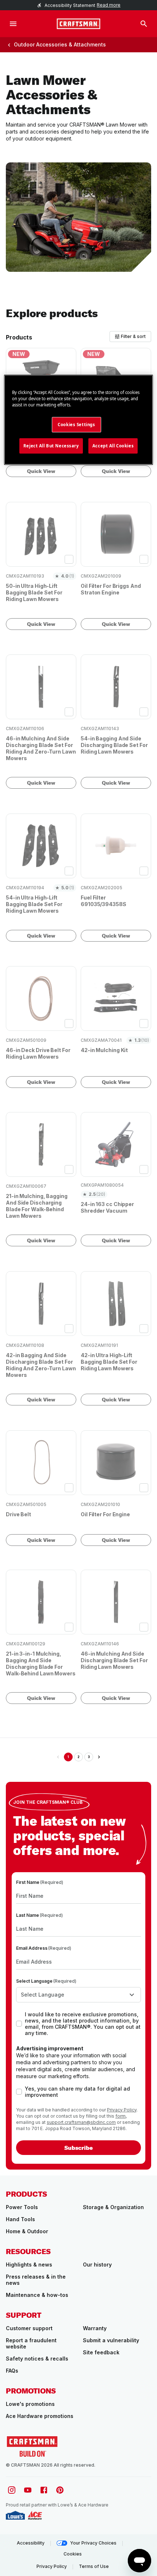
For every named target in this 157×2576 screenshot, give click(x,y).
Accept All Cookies (113, 446)
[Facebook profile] (44, 2490)
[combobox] (78, 1995)
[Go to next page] (99, 1757)
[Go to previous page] (58, 1757)
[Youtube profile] (28, 2490)
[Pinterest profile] (60, 2490)
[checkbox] (69, 559)
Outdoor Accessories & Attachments (60, 44)
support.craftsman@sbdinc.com (81, 2122)
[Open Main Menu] (13, 24)
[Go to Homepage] (78, 24)
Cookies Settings (76, 425)
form (120, 2116)
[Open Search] (144, 24)
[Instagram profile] (12, 2490)
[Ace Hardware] (35, 2515)
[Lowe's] (15, 2515)
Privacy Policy (122, 2110)
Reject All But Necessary (51, 446)
